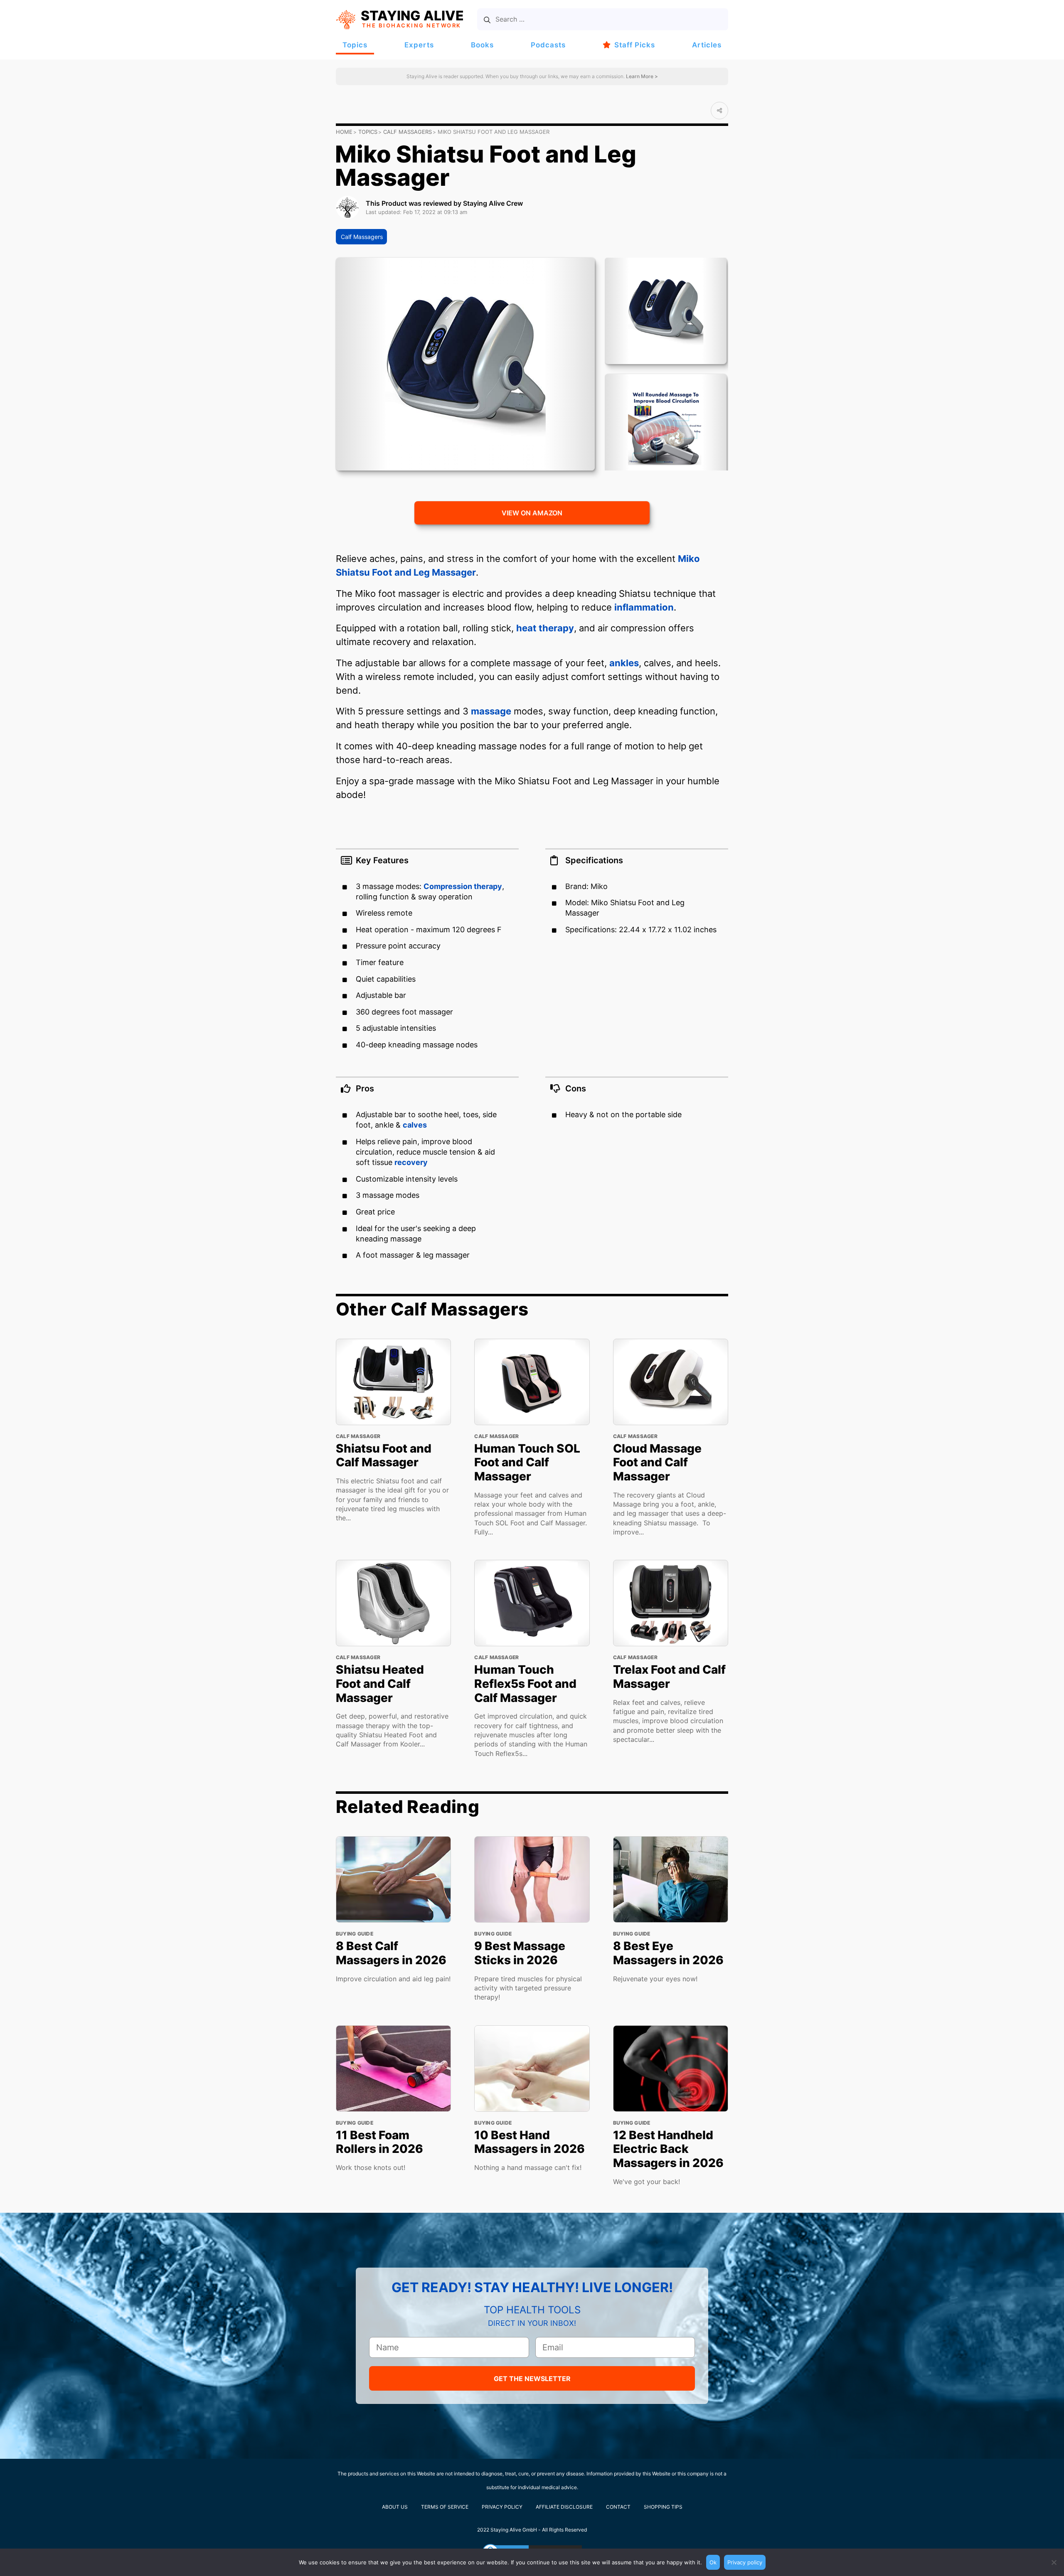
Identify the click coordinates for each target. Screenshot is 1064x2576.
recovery (411, 1162)
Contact (618, 2507)
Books (482, 45)
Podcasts (548, 45)
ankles (624, 663)
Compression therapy (463, 886)
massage (491, 711)
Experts (419, 45)
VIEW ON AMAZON (532, 513)
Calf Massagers (408, 132)
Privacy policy (745, 2562)
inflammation (644, 607)
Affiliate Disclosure (564, 2507)
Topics (355, 45)
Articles (707, 45)
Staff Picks (635, 45)
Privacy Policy (502, 2507)
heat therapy (545, 628)
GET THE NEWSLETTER (532, 2379)
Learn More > (641, 76)
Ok (713, 2562)
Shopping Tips (663, 2507)
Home (344, 132)
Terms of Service (445, 2507)
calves (415, 1125)
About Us (395, 2507)
